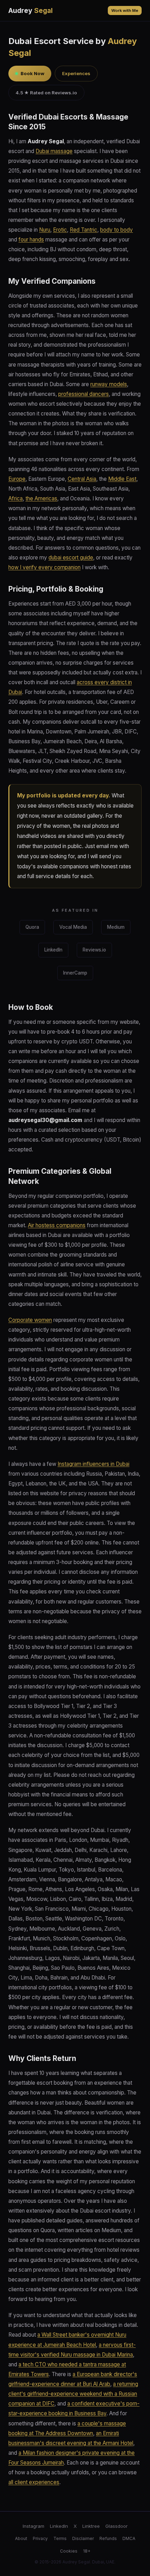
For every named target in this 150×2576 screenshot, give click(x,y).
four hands (31, 240)
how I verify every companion (44, 567)
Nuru (45, 230)
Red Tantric (84, 230)
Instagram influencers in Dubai (93, 1464)
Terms (60, 2538)
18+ (87, 2551)
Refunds (108, 2538)
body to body (117, 230)
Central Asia (82, 479)
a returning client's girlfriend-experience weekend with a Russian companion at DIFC (73, 2394)
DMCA (129, 2538)
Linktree (91, 2526)
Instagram (33, 2526)
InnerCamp (75, 973)
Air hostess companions (57, 1225)
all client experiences (34, 2482)
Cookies (69, 2551)
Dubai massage (54, 151)
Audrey (31, 10)
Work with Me (125, 10)
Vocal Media (73, 927)
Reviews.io (94, 950)
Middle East (122, 479)
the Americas (41, 498)
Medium (116, 927)
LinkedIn (53, 950)
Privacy (40, 2538)
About (21, 2538)
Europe (17, 479)
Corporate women (30, 1320)
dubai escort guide (71, 558)
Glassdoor (117, 2526)
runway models (109, 384)
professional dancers (84, 394)
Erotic (60, 230)
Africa (16, 498)
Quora (32, 927)
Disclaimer (83, 2538)
